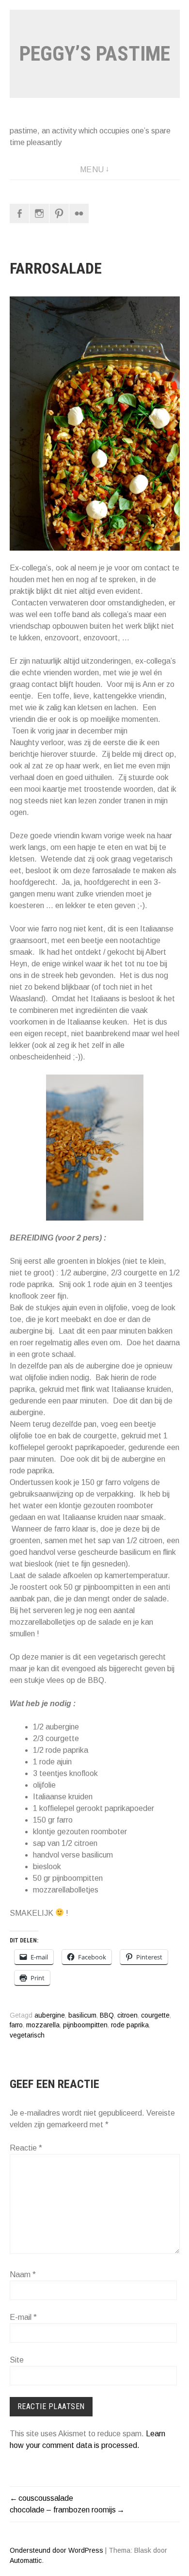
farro (16, 2025)
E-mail (23, 2317)
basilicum (82, 2015)
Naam (23, 2274)
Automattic (26, 2560)
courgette (155, 2015)
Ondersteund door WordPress (56, 2550)
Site (17, 2360)
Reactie (26, 2148)
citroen (127, 2015)
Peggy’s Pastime (95, 54)
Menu (92, 170)
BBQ (107, 2015)
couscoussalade (46, 2498)
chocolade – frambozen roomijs (63, 2510)
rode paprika (130, 2025)
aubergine (50, 2015)
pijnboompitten (85, 2025)
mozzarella (43, 2025)
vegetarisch (27, 2035)
